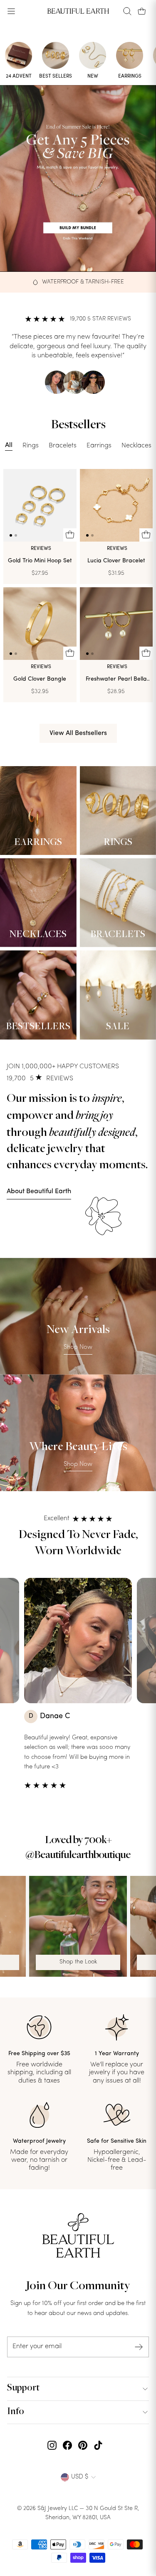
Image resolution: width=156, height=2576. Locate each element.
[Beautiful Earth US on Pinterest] (83, 2446)
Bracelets (63, 446)
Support (23, 2388)
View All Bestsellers (78, 733)
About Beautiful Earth (39, 1192)
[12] (40, 505)
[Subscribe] (139, 2347)
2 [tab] (16, 535)
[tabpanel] (40, 505)
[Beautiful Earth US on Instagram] (52, 2446)
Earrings (99, 446)
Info (16, 2412)
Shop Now (78, 1347)
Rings (31, 446)
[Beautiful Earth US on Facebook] (67, 2446)
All (9, 445)
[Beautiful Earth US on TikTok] (98, 2446)
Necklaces (136, 446)
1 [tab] (11, 535)
